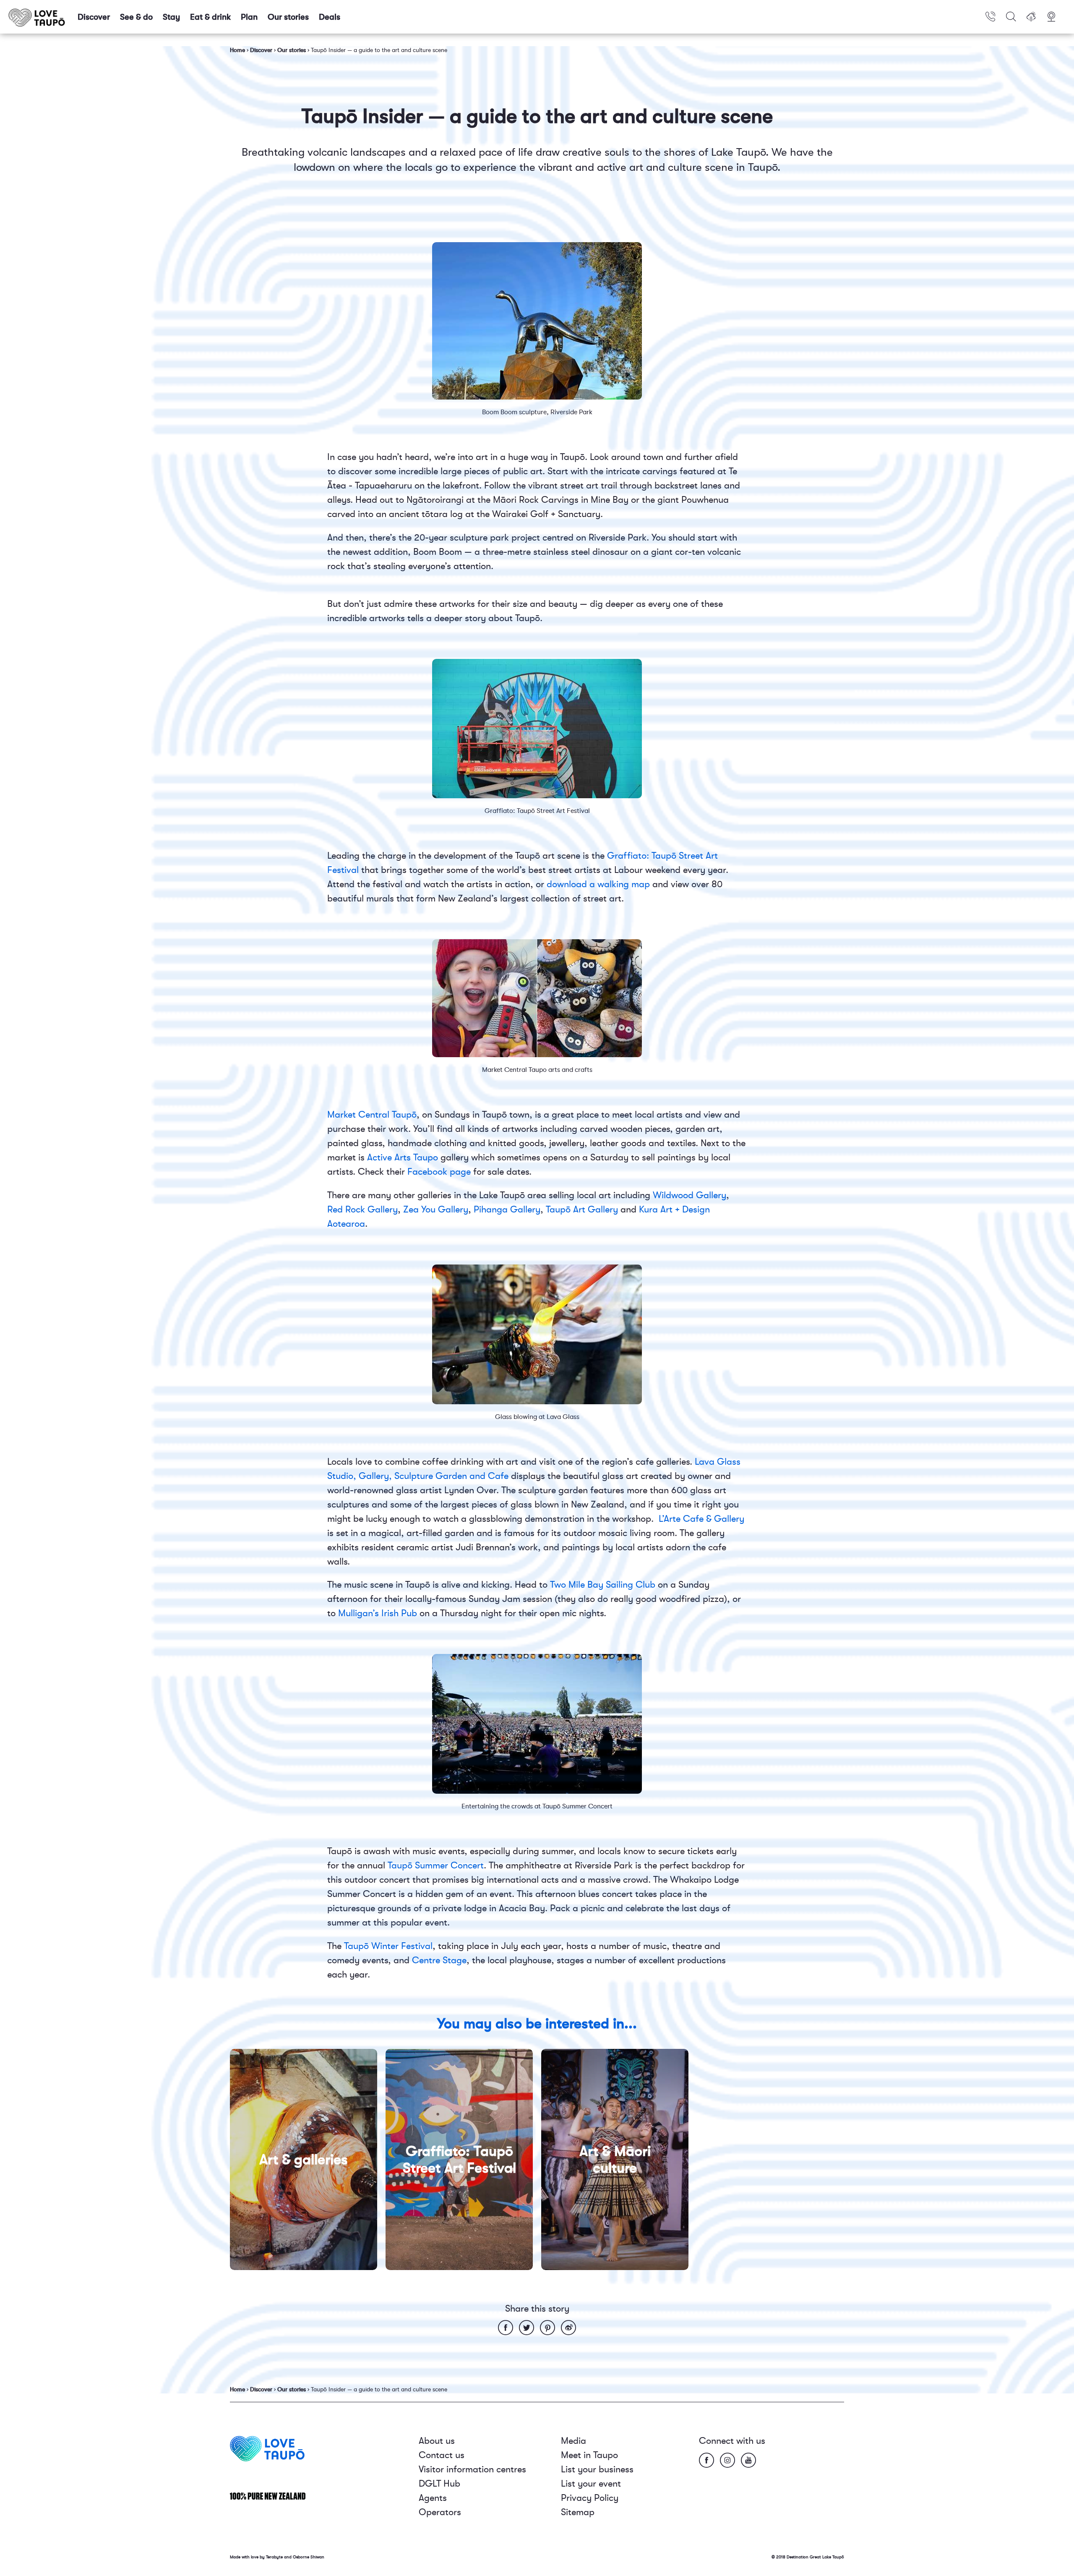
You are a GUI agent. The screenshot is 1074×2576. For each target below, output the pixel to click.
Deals (330, 17)
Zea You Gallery (436, 1209)
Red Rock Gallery (362, 1209)
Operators (440, 2512)
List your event (591, 2483)
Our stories (288, 17)
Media (573, 2441)
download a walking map (600, 884)
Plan (249, 17)
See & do (136, 17)
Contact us (442, 2455)
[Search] (1011, 17)
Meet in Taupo (589, 2455)
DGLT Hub (439, 2483)
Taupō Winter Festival (388, 1946)
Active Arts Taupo (403, 1157)
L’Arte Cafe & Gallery (701, 1519)
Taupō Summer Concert (436, 1865)
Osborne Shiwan (309, 2557)
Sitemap (578, 2512)
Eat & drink (210, 17)
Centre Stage (439, 1960)
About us (437, 2441)
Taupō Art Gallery (582, 1209)
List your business (597, 2469)
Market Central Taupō (372, 1114)
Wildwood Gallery (689, 1195)
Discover (94, 17)
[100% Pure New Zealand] (268, 2496)
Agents (433, 2498)
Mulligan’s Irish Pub (378, 1613)
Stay (171, 17)
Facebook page (439, 1172)
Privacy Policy (590, 2498)
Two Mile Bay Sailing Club (603, 1585)
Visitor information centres (472, 2469)
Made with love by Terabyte (257, 2557)
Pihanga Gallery (507, 1209)
